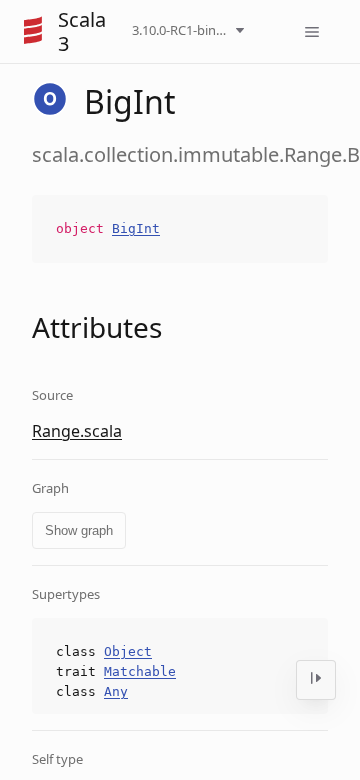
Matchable (140, 671)
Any (116, 691)
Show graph (79, 530)
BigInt (136, 228)
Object (128, 651)
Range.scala (77, 431)
